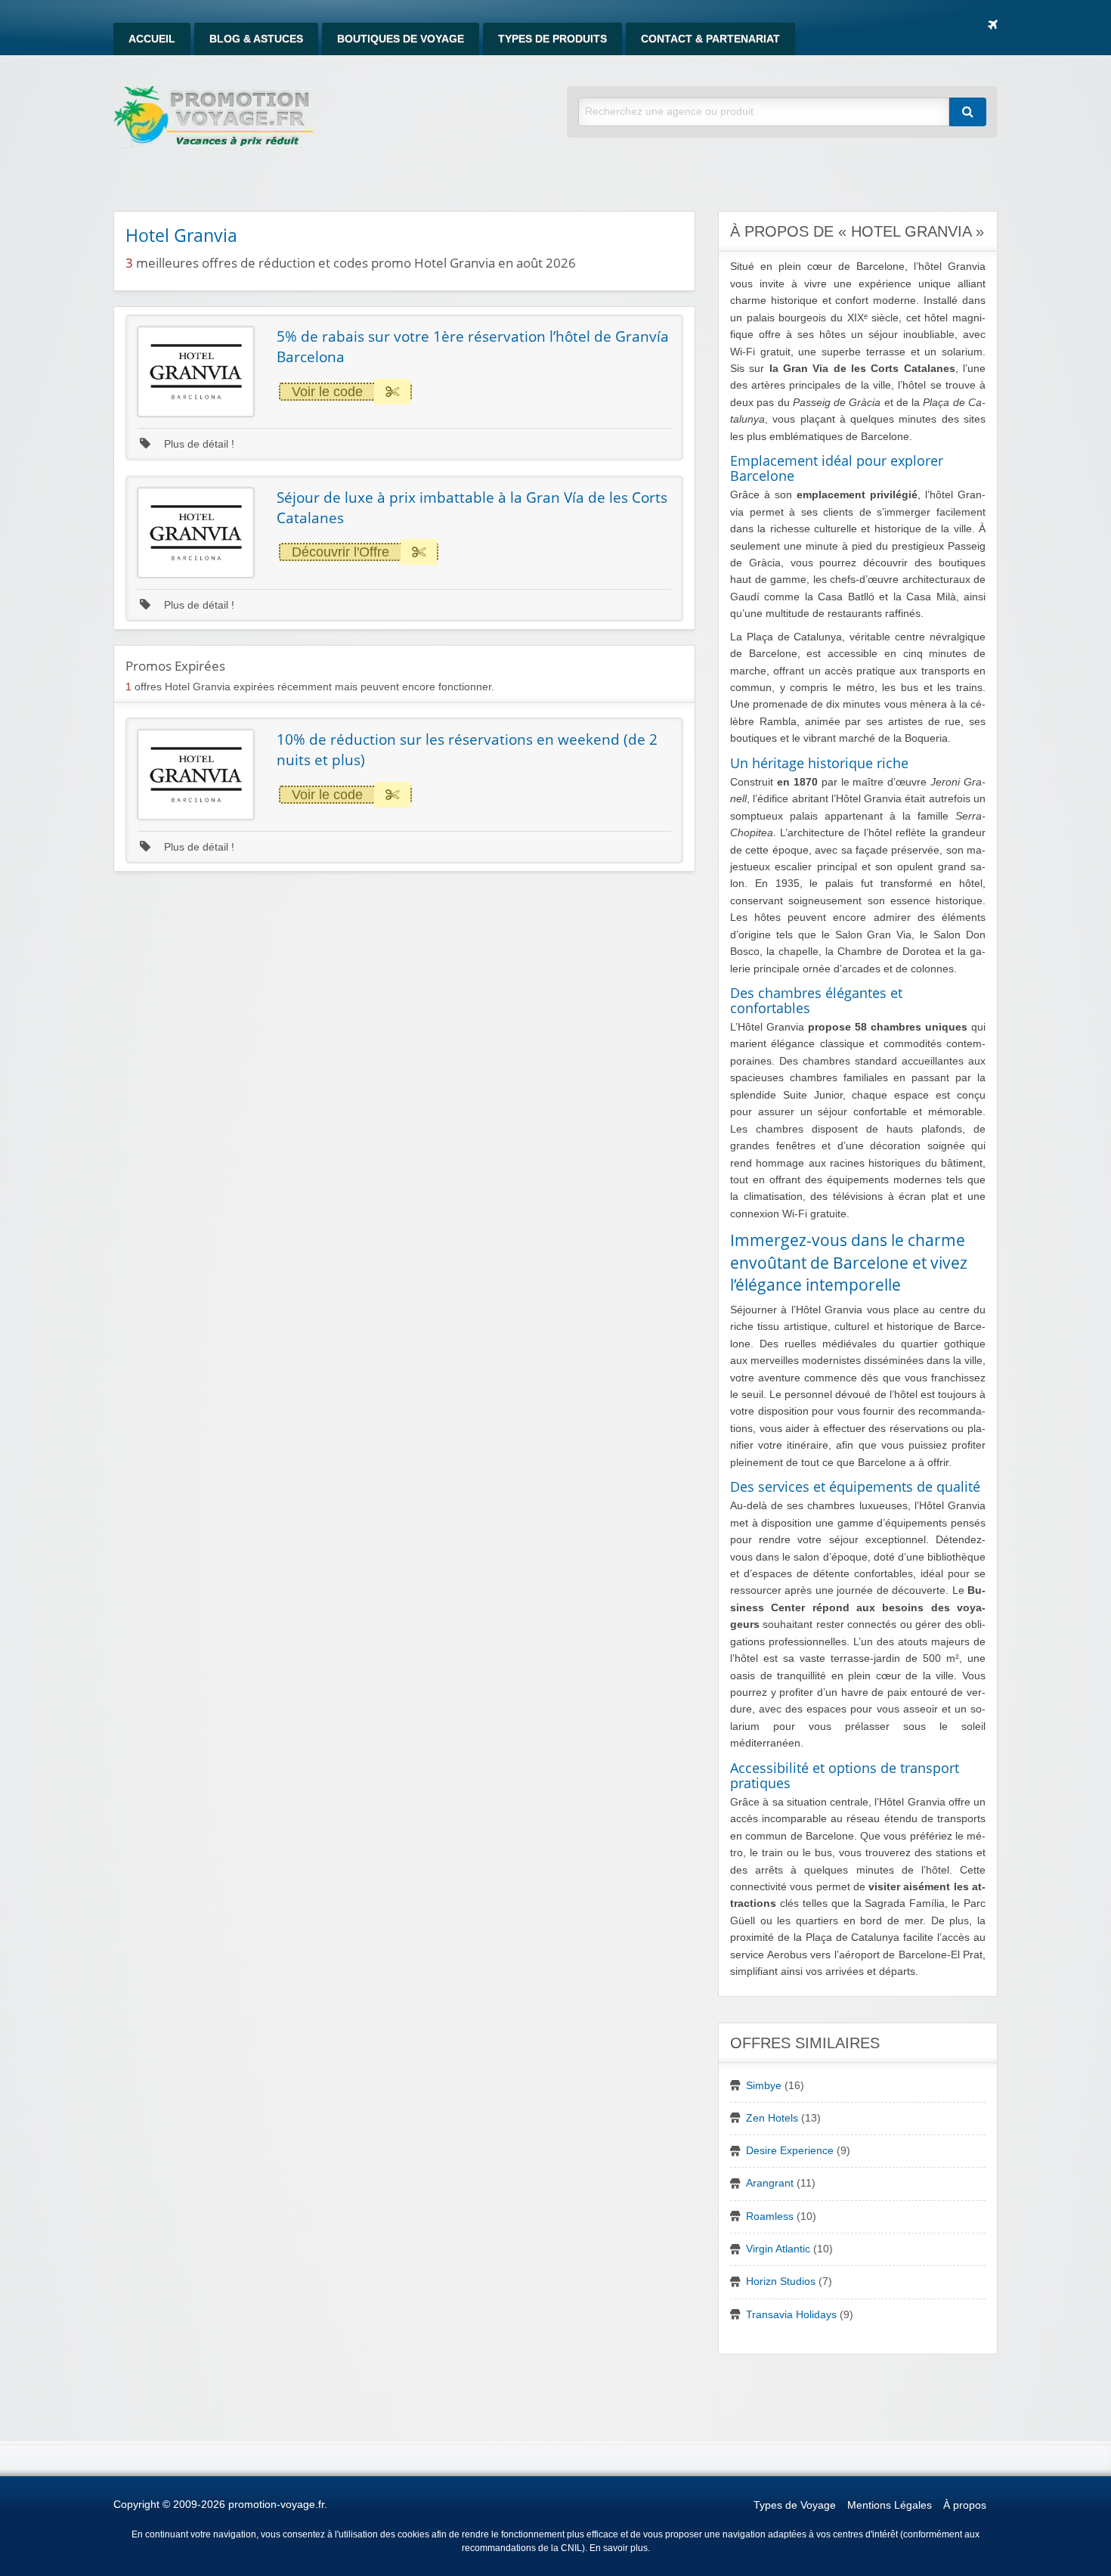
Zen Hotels (772, 2118)
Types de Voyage (795, 2505)
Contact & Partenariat (710, 39)
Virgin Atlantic (778, 2249)
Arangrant (770, 2183)
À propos (965, 2505)
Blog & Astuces (256, 39)
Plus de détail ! (198, 444)
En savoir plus (619, 2548)
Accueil (152, 39)
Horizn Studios (781, 2282)
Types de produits (552, 39)
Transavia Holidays (791, 2315)
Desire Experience (790, 2151)
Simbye (764, 2086)
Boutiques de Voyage (401, 39)
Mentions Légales (890, 2505)
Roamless (770, 2216)
